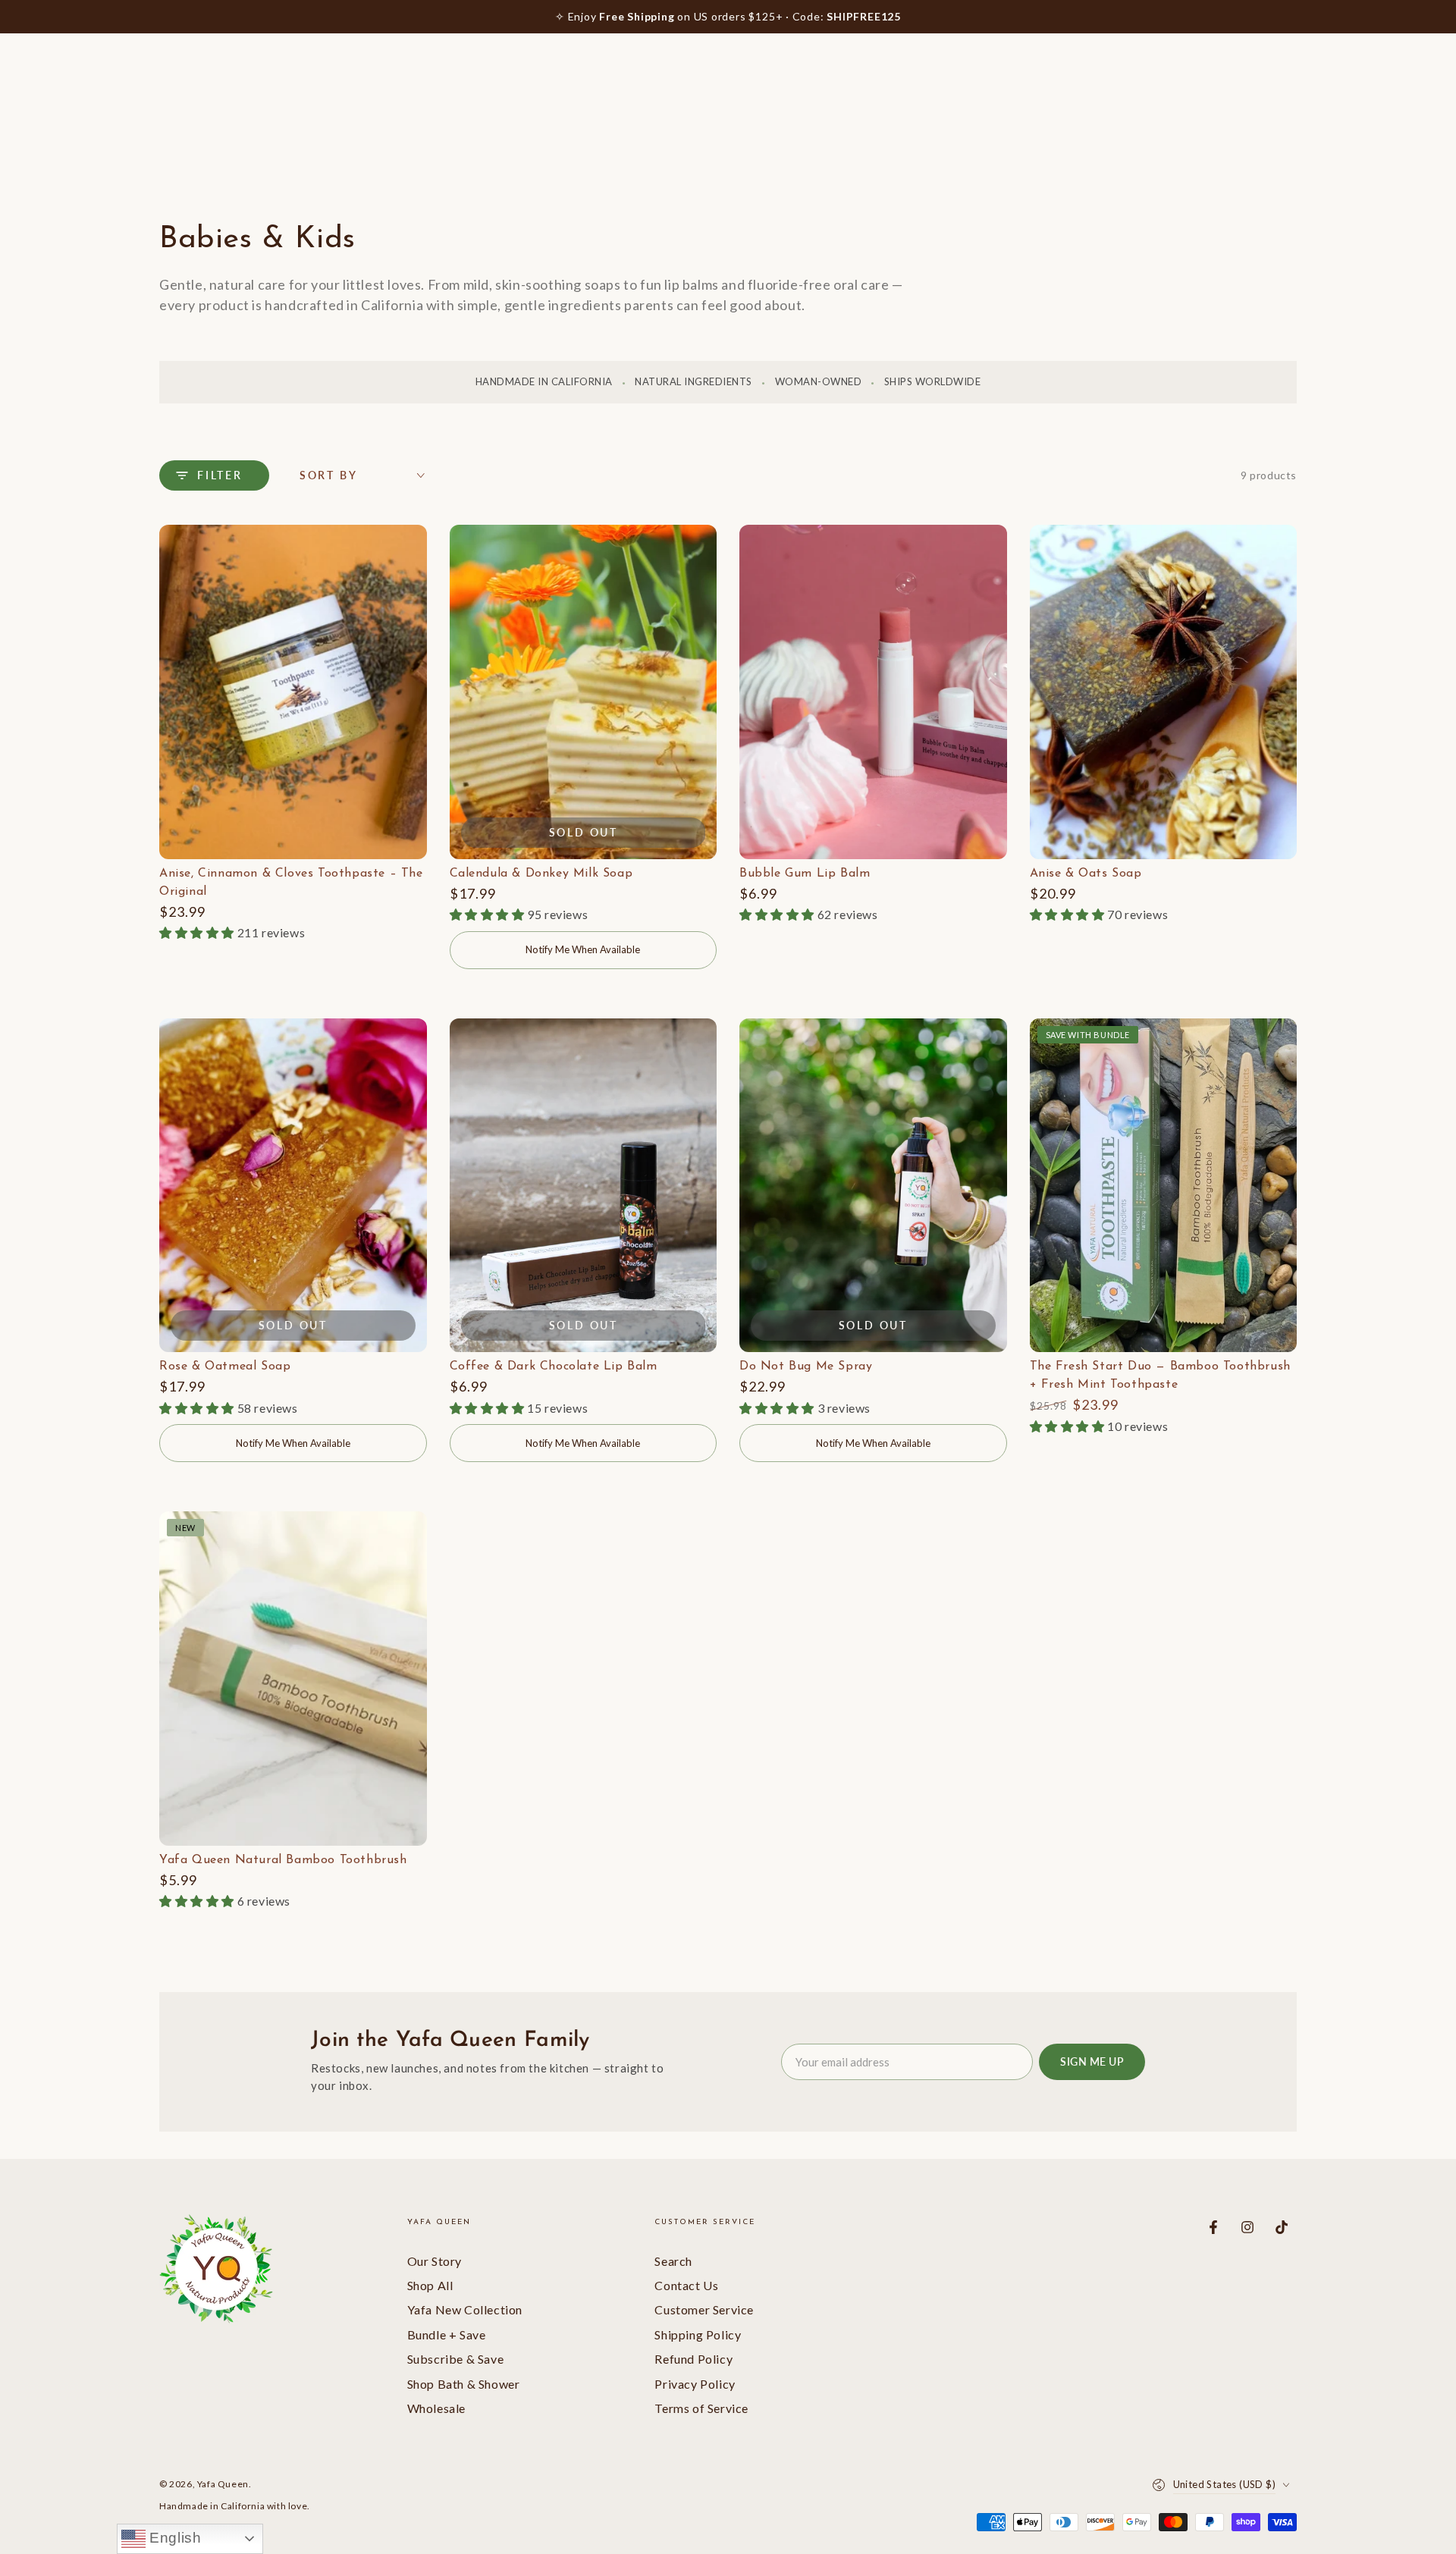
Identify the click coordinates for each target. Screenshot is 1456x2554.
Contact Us (686, 2285)
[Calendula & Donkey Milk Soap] (584, 692)
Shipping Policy (698, 2334)
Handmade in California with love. (235, 2506)
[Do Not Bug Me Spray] (873, 1186)
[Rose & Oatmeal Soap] (293, 1186)
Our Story (435, 2261)
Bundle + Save (447, 2334)
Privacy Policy (695, 2384)
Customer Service (704, 2309)
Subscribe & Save (456, 2359)
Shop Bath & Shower (464, 2384)
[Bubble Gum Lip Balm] (873, 692)
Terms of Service (701, 2408)
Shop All (430, 2285)
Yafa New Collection (465, 2309)
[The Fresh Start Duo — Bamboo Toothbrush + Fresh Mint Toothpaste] (1164, 1186)
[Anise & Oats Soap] (1164, 692)
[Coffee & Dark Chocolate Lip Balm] (584, 1186)
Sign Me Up (1092, 2061)
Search (673, 2261)
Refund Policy (693, 2359)
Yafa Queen (223, 2484)
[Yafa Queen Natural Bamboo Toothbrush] (293, 1679)
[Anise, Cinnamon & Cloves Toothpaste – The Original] (293, 692)
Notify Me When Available (583, 949)
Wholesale (436, 2408)
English (174, 2538)
